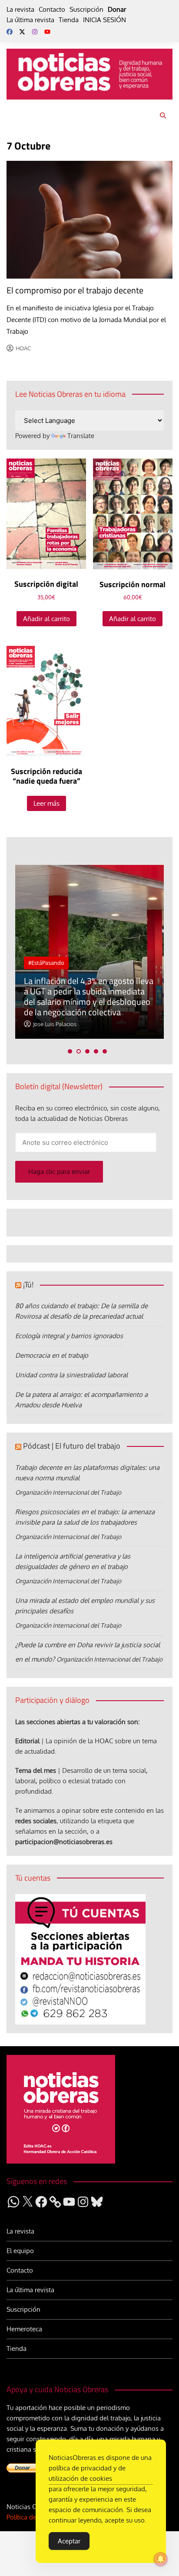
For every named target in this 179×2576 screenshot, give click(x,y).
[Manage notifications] (161, 2559)
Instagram (35, 32)
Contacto (52, 9)
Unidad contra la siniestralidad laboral (71, 1375)
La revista (20, 9)
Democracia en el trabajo (52, 1355)
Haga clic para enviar (59, 1172)
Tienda (69, 20)
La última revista (30, 20)
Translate (81, 436)
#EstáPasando (46, 963)
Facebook (10, 32)
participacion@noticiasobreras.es (64, 1842)
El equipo (20, 2251)
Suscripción (86, 9)
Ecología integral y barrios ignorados (69, 1336)
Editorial (27, 1741)
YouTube (47, 32)
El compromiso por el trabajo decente (75, 290)
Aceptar (69, 2541)
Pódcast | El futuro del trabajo (72, 1446)
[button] (70, 1051)
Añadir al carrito (46, 619)
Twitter (22, 32)
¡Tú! (28, 1285)
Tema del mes (36, 1770)
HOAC (23, 348)
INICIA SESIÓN (104, 20)
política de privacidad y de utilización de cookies (87, 2473)
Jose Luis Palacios (55, 1024)
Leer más (46, 803)
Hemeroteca (24, 2329)
